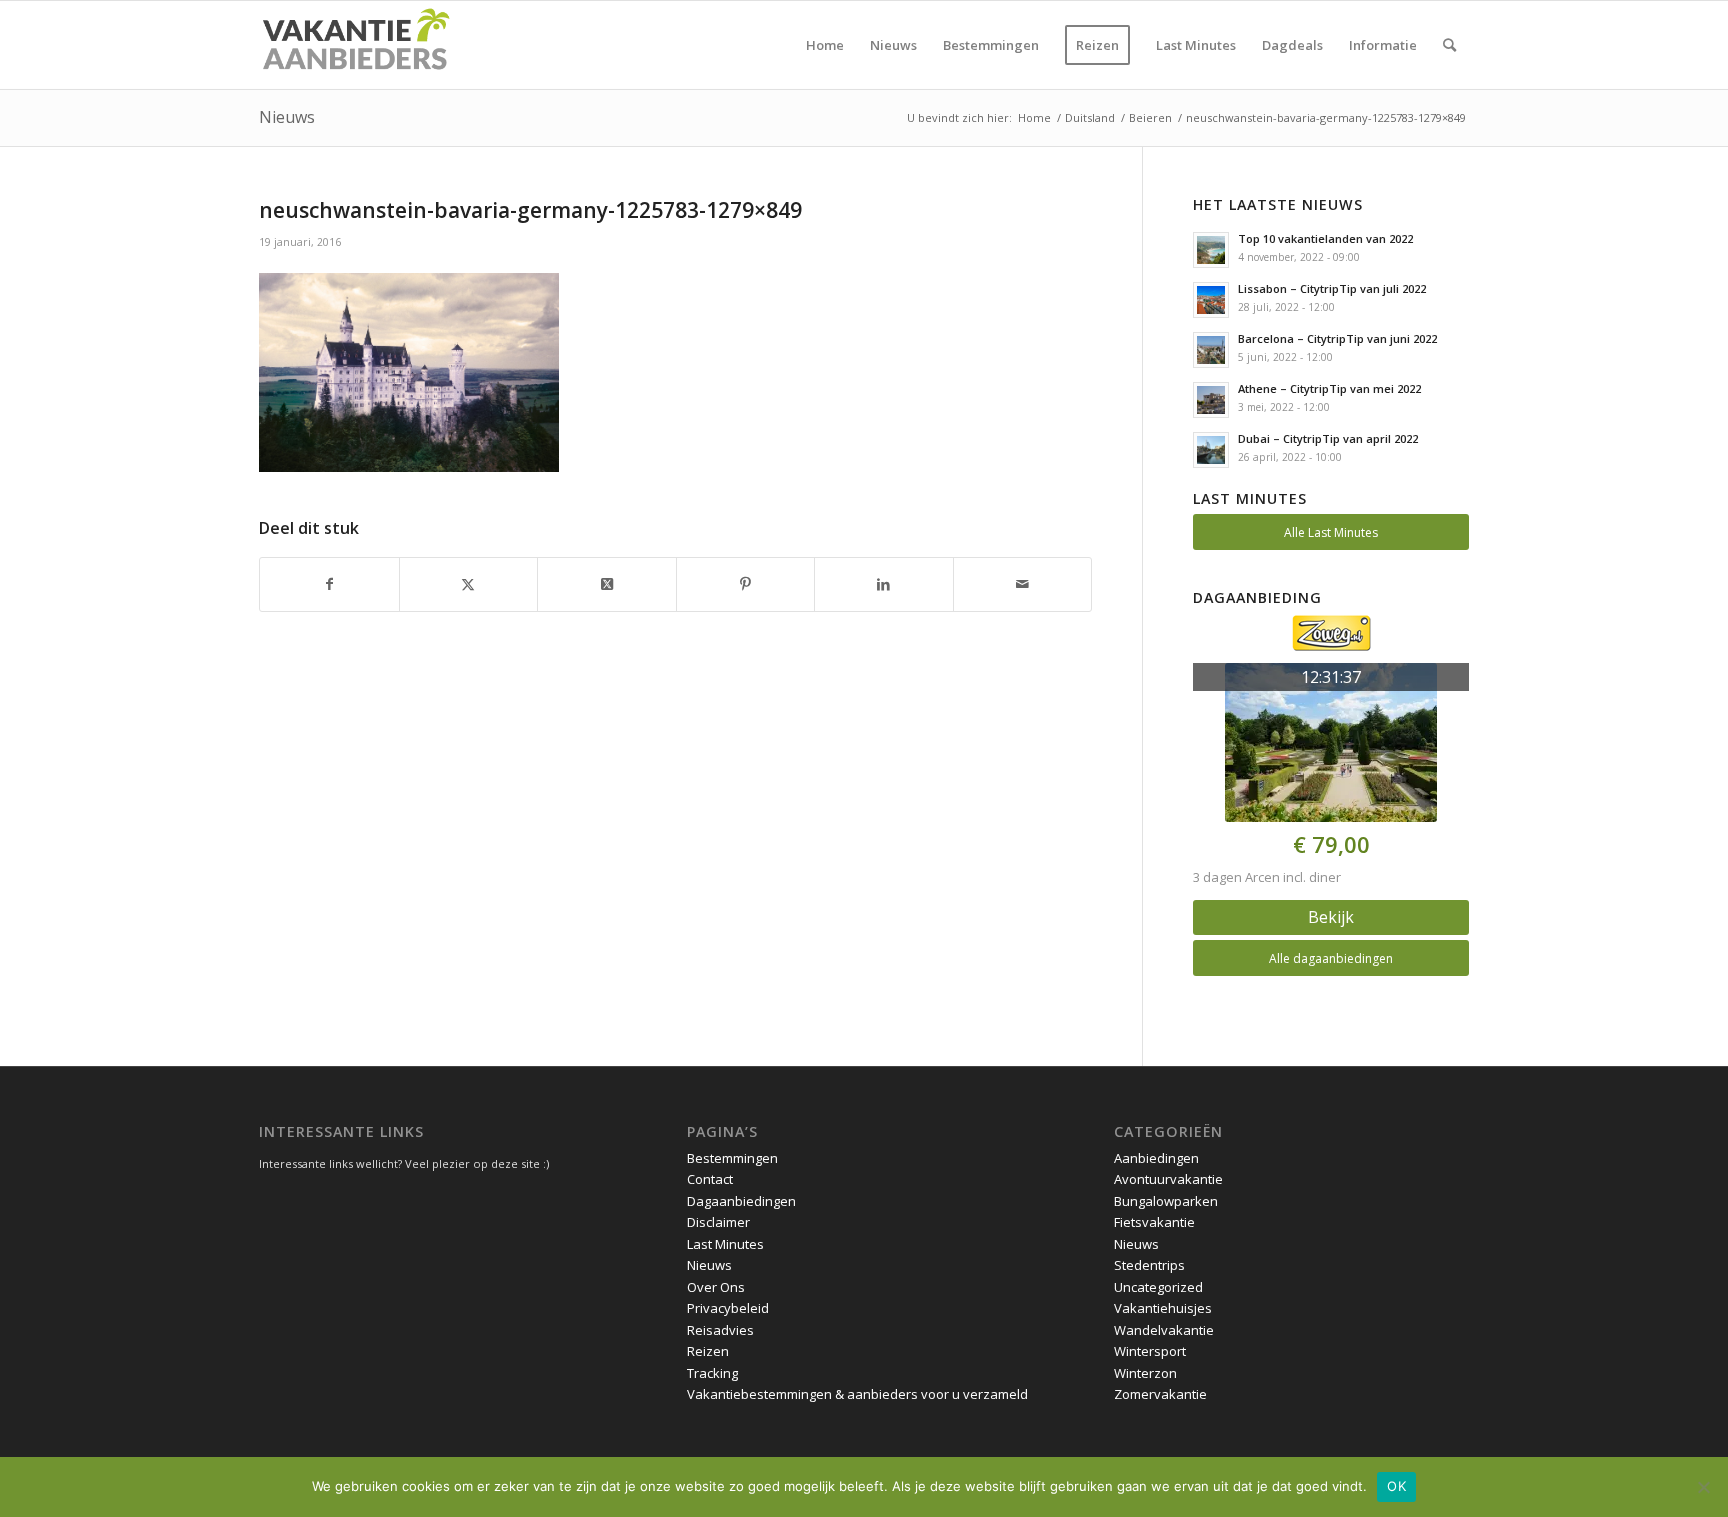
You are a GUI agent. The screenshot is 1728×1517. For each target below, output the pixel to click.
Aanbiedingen (1156, 1158)
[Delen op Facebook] (329, 584)
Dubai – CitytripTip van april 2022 (1328, 438)
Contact (710, 1179)
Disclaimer (718, 1222)
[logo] (355, 45)
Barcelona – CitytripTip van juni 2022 (1337, 338)
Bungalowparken (1166, 1201)
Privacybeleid (728, 1308)
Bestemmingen (732, 1158)
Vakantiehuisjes (1163, 1308)
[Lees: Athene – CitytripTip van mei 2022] (1211, 400)
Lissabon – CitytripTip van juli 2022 (1332, 288)
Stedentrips (1149, 1265)
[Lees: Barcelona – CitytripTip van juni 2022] (1211, 350)
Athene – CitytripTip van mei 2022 (1329, 388)
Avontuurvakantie (1168, 1179)
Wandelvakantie (1164, 1330)
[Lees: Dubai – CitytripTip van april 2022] (1211, 450)
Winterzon (1145, 1373)
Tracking (712, 1373)
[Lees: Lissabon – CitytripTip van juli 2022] (1211, 300)
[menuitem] (825, 45)
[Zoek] (1449, 45)
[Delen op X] (469, 584)
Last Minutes (725, 1244)
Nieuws (287, 117)
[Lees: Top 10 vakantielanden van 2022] (1211, 250)
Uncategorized (1158, 1287)
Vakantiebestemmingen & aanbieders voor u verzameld (857, 1394)
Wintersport (1150, 1351)
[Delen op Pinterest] (746, 584)
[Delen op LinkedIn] (884, 584)
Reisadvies (720, 1330)
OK (1396, 1486)
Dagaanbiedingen (741, 1201)
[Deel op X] (607, 584)
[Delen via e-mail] (1023, 584)
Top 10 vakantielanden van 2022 (1325, 238)
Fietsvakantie (1154, 1222)
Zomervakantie (1160, 1394)
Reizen (708, 1351)
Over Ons (716, 1287)
